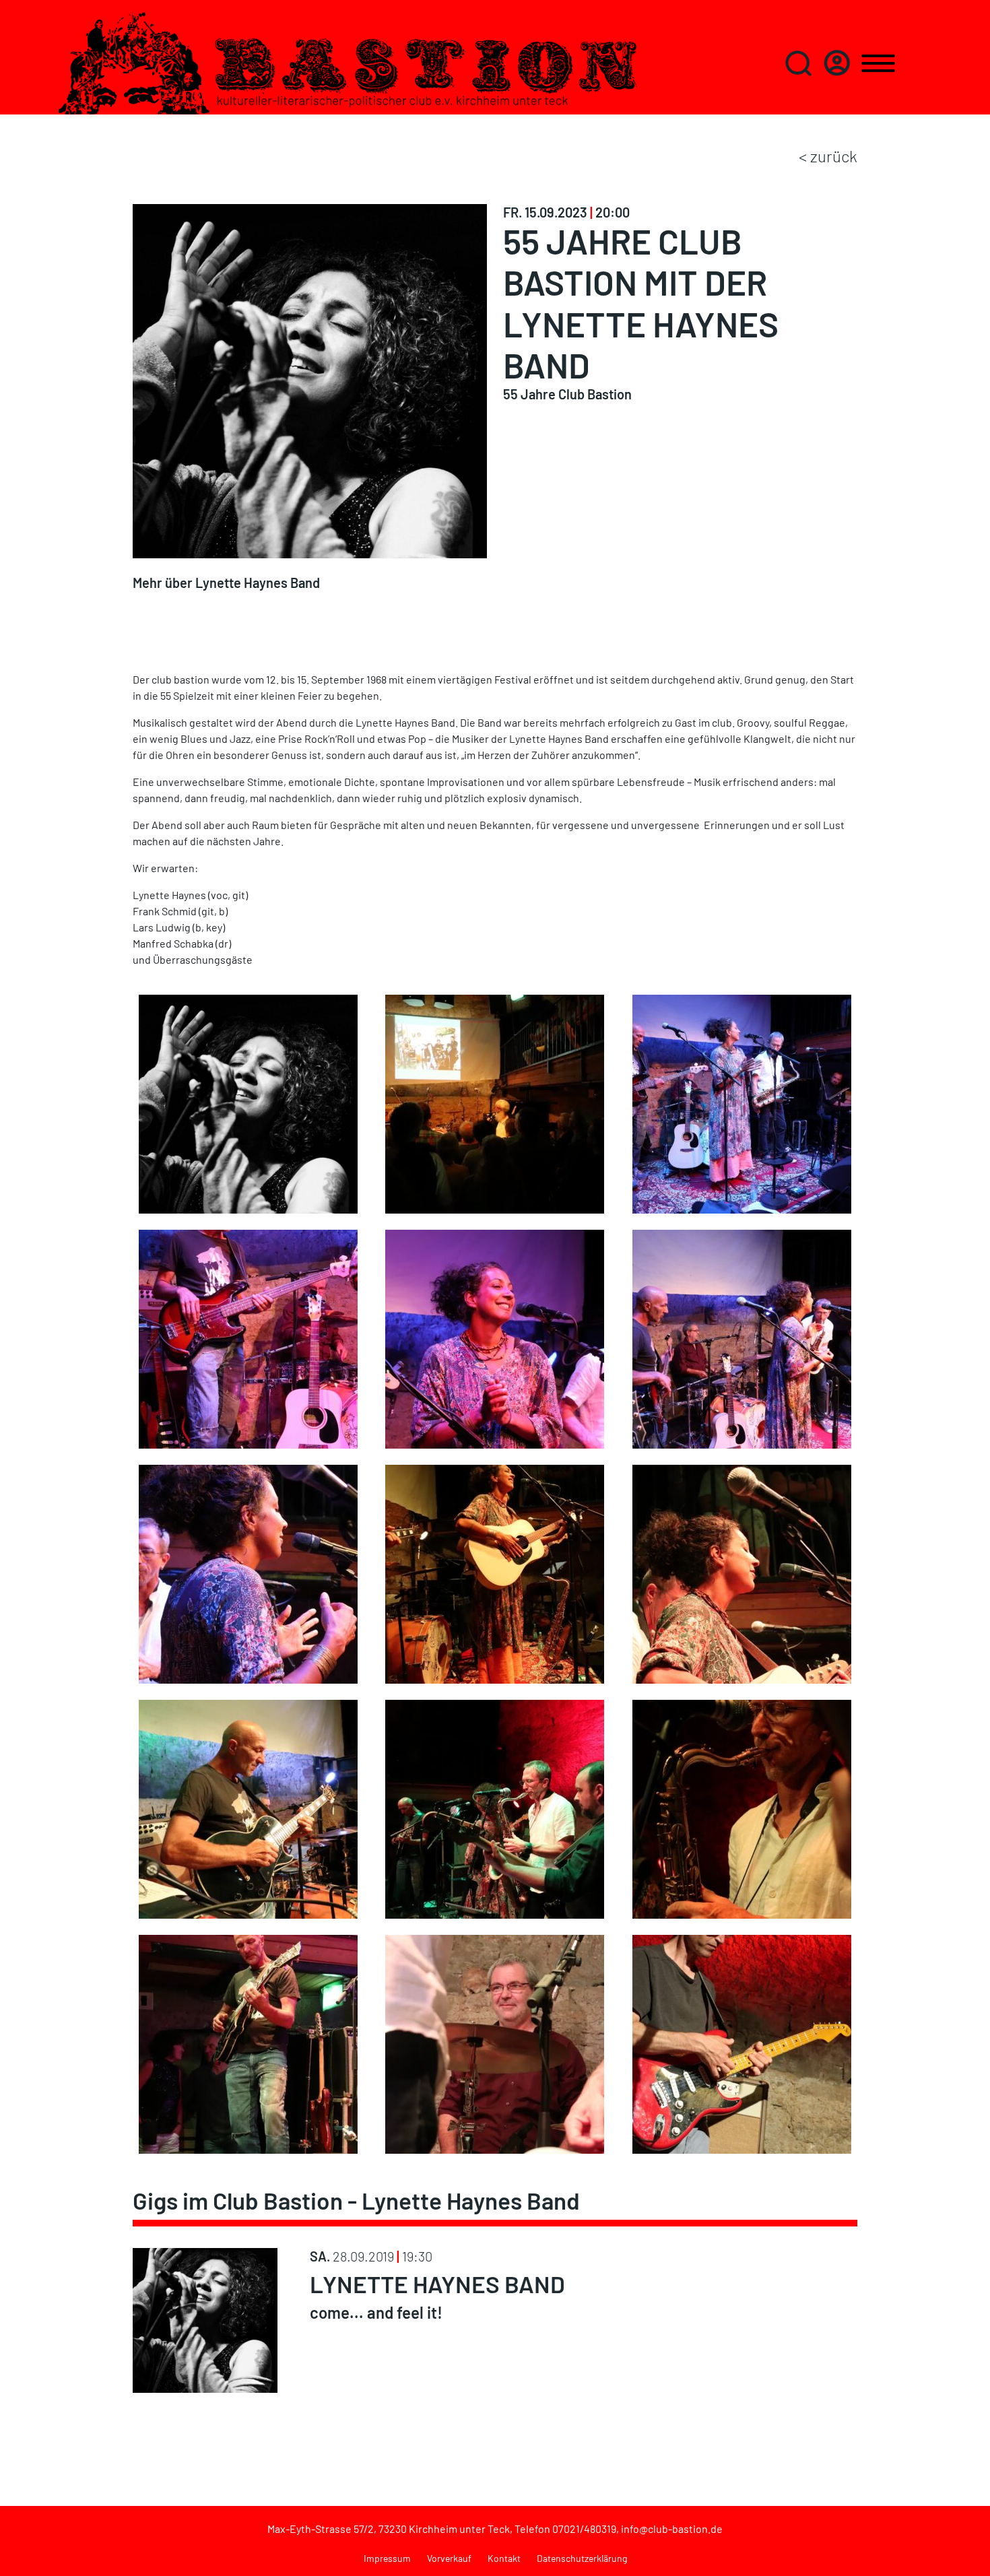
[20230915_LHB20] (495, 2042)
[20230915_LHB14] (495, 1807)
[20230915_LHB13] (248, 1807)
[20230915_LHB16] (248, 2042)
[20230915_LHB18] (742, 2042)
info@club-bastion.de (672, 2529)
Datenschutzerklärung (582, 2558)
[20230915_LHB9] (248, 1572)
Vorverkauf (449, 2558)
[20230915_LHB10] (495, 1572)
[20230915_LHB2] (742, 1102)
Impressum (387, 2558)
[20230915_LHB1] (495, 1102)
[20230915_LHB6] (742, 1337)
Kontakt (504, 2558)
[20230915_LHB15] (742, 1807)
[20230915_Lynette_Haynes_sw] (248, 1102)
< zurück (828, 156)
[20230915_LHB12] (742, 1572)
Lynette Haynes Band (437, 2284)
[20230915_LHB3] (248, 1337)
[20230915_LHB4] (495, 1337)
